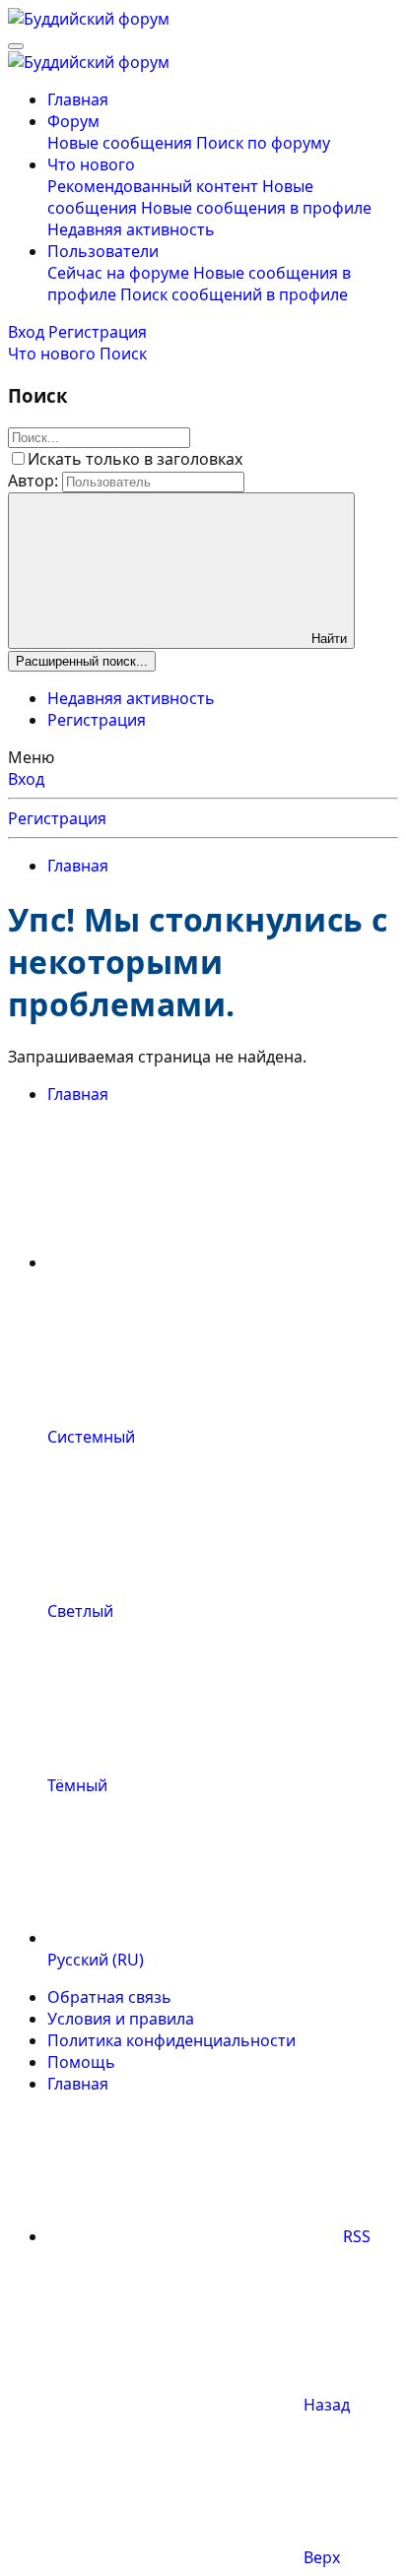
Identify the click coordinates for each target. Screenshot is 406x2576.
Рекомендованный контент (153, 186)
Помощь (81, 2062)
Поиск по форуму (263, 143)
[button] (195, 1262)
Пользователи (103, 251)
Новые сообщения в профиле (256, 208)
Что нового (91, 164)
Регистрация (97, 720)
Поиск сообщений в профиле (234, 294)
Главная (78, 99)
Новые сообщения (120, 143)
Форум (73, 121)
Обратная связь (109, 1997)
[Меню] (16, 46)
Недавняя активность (131, 229)
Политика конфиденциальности (171, 2040)
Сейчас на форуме (118, 273)
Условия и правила (121, 2019)
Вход (26, 779)
